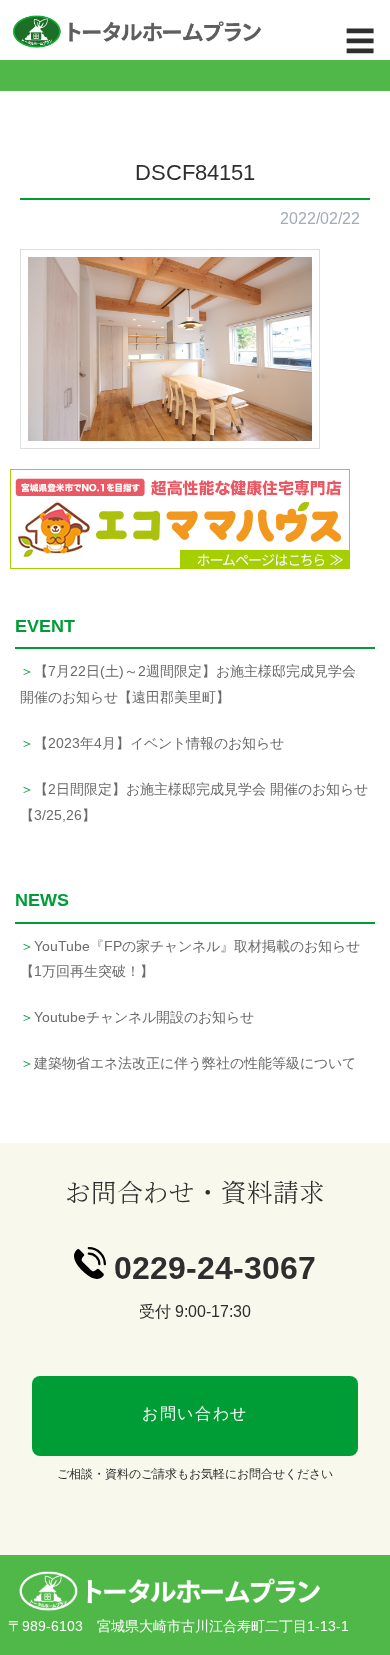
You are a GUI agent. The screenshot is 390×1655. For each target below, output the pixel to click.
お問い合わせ (195, 1413)
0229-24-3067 (215, 1268)
